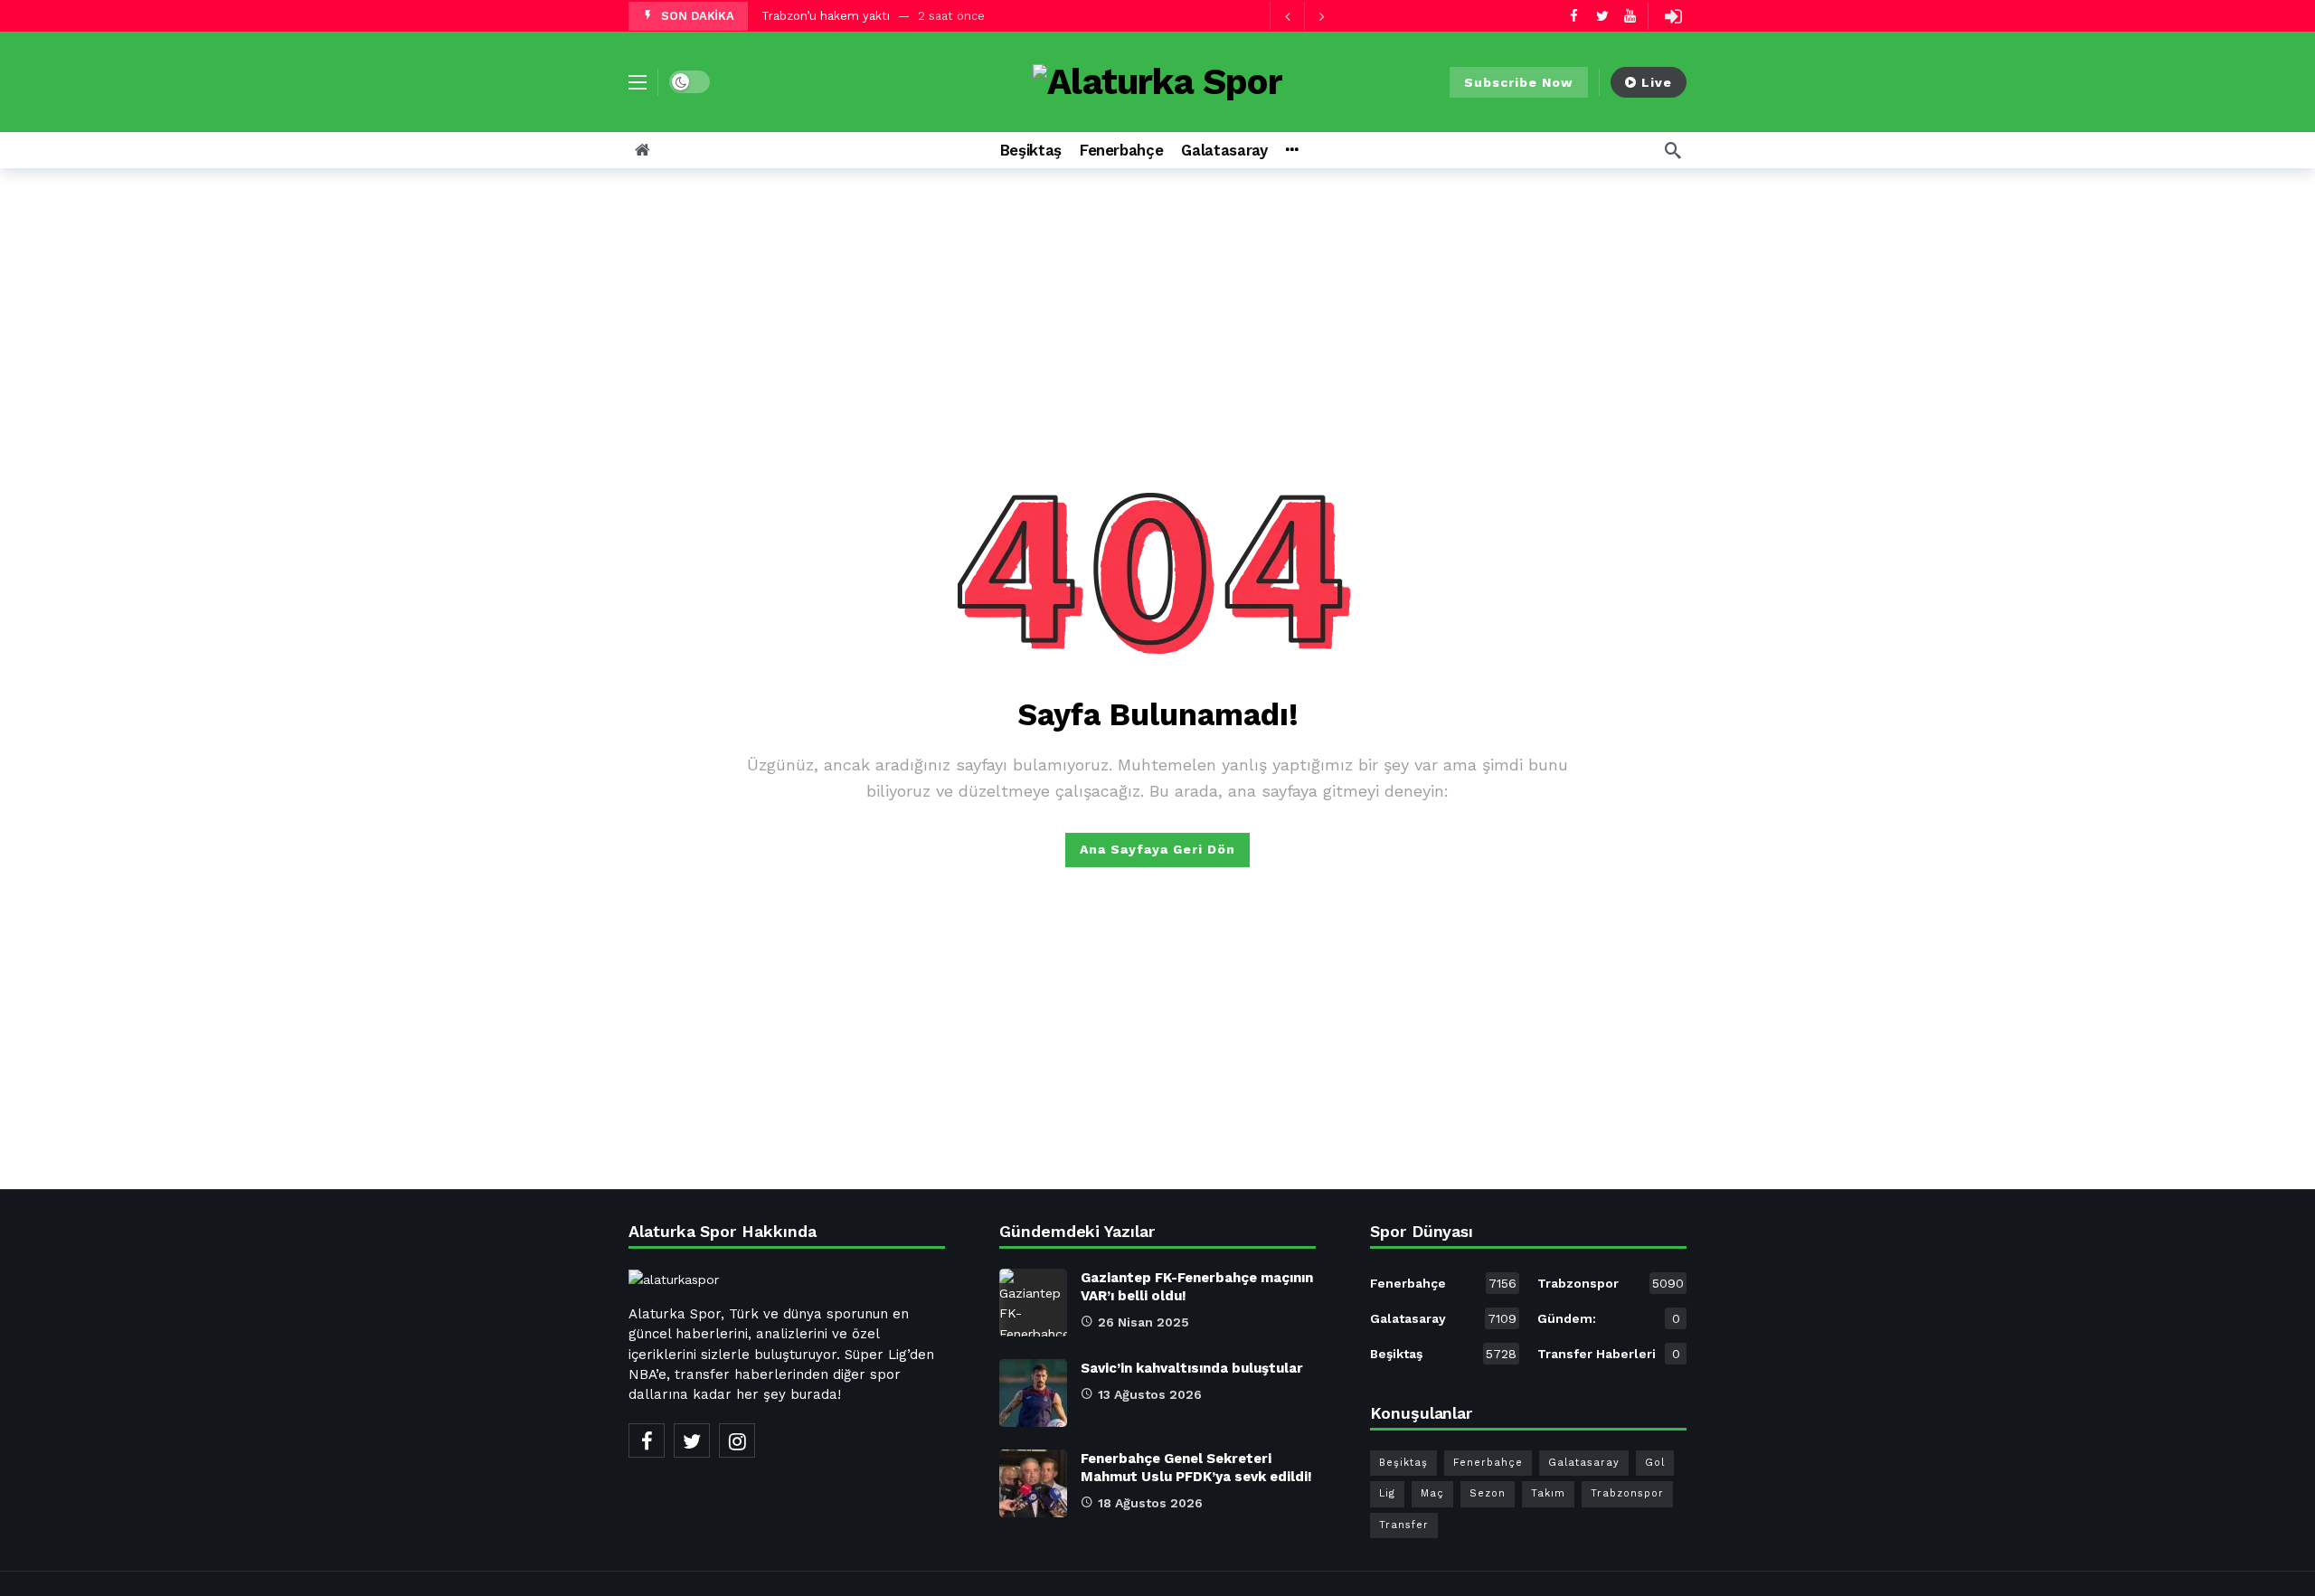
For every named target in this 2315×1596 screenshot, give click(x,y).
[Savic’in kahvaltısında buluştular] (1033, 1393)
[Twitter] (1602, 16)
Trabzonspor (1611, 1283)
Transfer (1404, 1525)
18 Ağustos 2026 (1150, 1503)
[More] (1292, 150)
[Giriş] (1673, 16)
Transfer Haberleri (1609, 1354)
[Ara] (1673, 150)
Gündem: (1609, 1318)
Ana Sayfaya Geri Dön (1157, 849)
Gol (1655, 1463)
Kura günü (790, 16)
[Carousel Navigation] (1304, 16)
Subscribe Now (1519, 82)
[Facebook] (1574, 16)
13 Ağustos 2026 (1150, 1394)
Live (1657, 82)
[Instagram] (737, 1440)
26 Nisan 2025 (1143, 1322)
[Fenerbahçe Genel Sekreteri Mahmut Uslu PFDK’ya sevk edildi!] (1033, 1483)
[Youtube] (1630, 16)
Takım (1548, 1493)
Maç (1432, 1493)
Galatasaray (1443, 1318)
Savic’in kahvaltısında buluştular (1192, 1368)
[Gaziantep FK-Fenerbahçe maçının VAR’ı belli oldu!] (1033, 1303)
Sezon (1488, 1493)
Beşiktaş (1443, 1354)
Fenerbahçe (1443, 1283)
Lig (1387, 1493)
